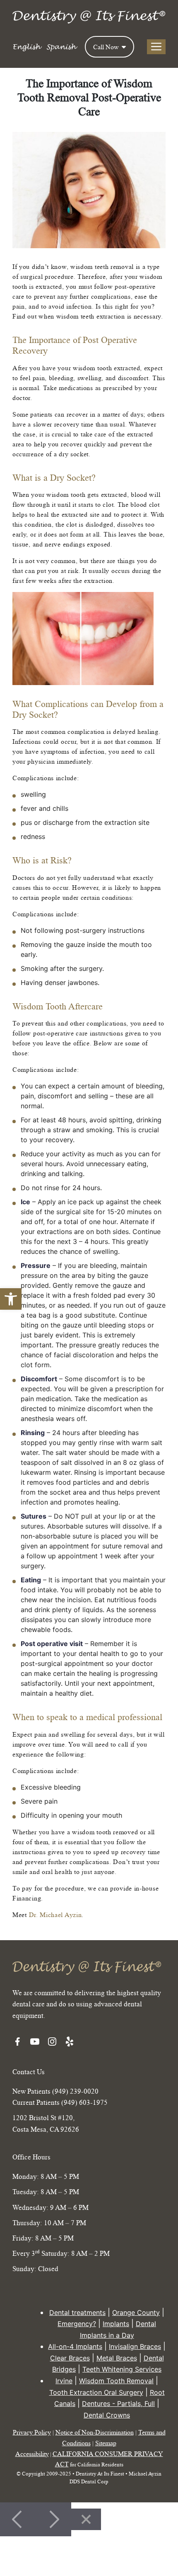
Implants (116, 2324)
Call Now (107, 47)
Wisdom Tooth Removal (116, 2381)
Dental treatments (77, 2312)
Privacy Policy (32, 2432)
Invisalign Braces (135, 2346)
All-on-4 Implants (75, 2346)
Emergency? (77, 2324)
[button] (11, 1299)
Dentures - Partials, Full (118, 2403)
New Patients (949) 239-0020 (55, 2091)
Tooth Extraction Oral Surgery (96, 2392)
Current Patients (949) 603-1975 (60, 2102)
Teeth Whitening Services (122, 2369)
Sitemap (106, 2443)
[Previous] (18, 2519)
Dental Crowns (107, 2415)
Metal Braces (117, 2358)
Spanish (61, 47)
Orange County (136, 2312)
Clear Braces (70, 2358)
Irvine (64, 2381)
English (26, 47)
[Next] (53, 2519)
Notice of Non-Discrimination (95, 2432)
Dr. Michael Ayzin (55, 1915)
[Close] (86, 2519)
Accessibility (32, 2454)
